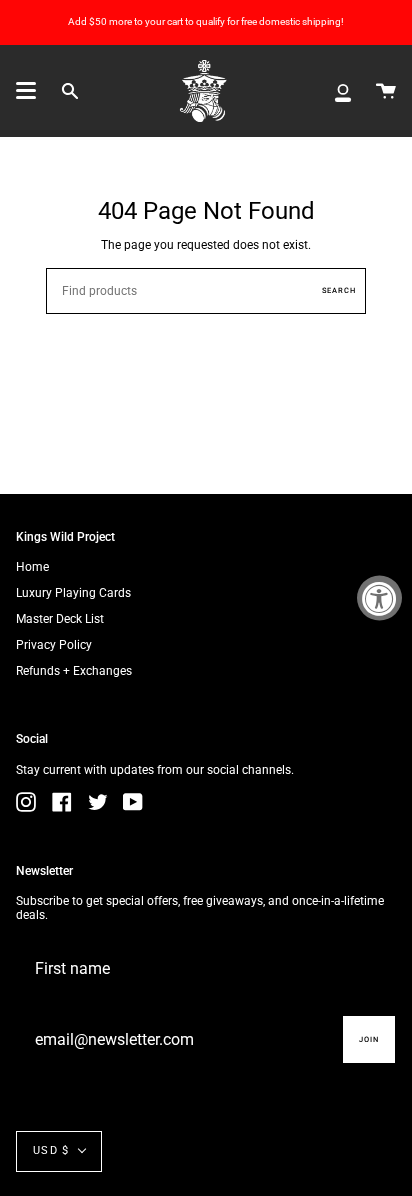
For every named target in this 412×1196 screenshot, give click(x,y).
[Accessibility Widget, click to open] (379, 598)
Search (339, 290)
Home (32, 567)
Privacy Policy (54, 645)
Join (369, 1039)
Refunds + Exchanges (74, 671)
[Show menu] (26, 91)
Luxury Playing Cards (73, 593)
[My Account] (343, 91)
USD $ (51, 1150)
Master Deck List (60, 619)
